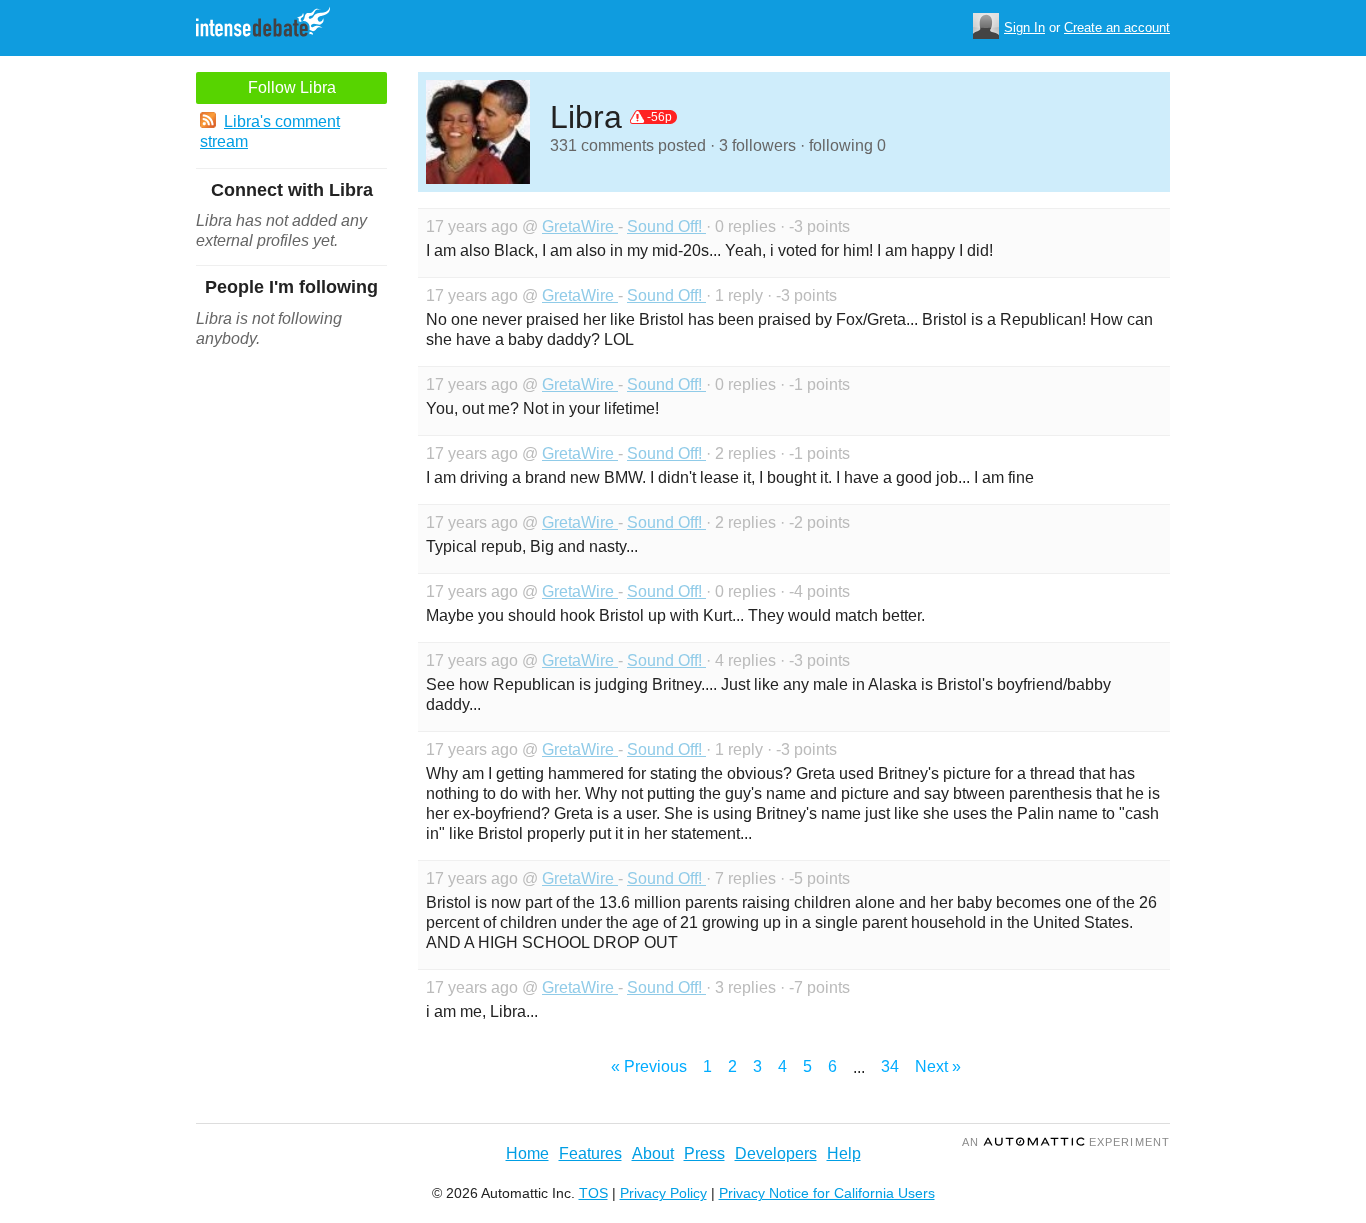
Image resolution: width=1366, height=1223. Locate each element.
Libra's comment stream (270, 131)
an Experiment (1066, 1142)
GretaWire (580, 226)
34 (890, 1066)
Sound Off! (666, 226)
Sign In (1024, 27)
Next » (938, 1066)
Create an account (1117, 27)
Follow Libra (292, 87)
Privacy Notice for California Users (827, 1193)
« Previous (649, 1066)
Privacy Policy (663, 1193)
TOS (593, 1193)
